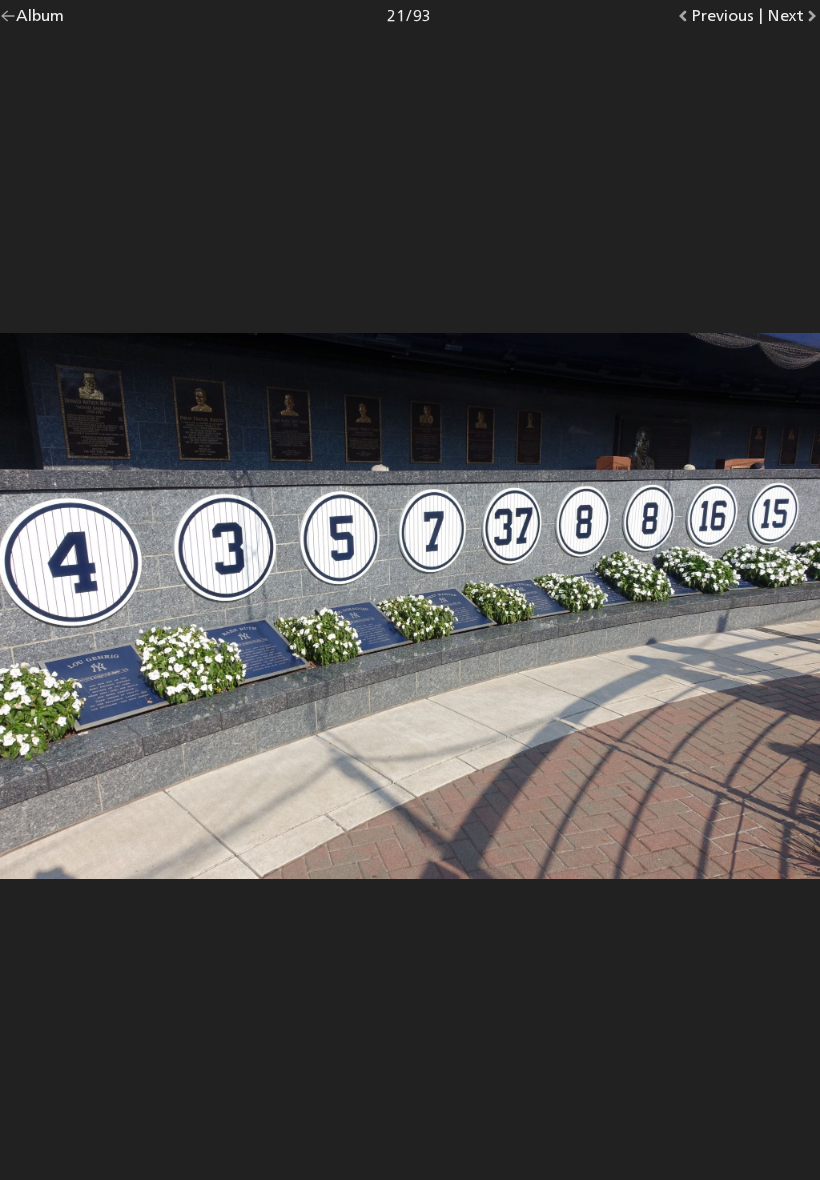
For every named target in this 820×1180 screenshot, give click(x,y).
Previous (722, 19)
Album (40, 19)
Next (793, 19)
